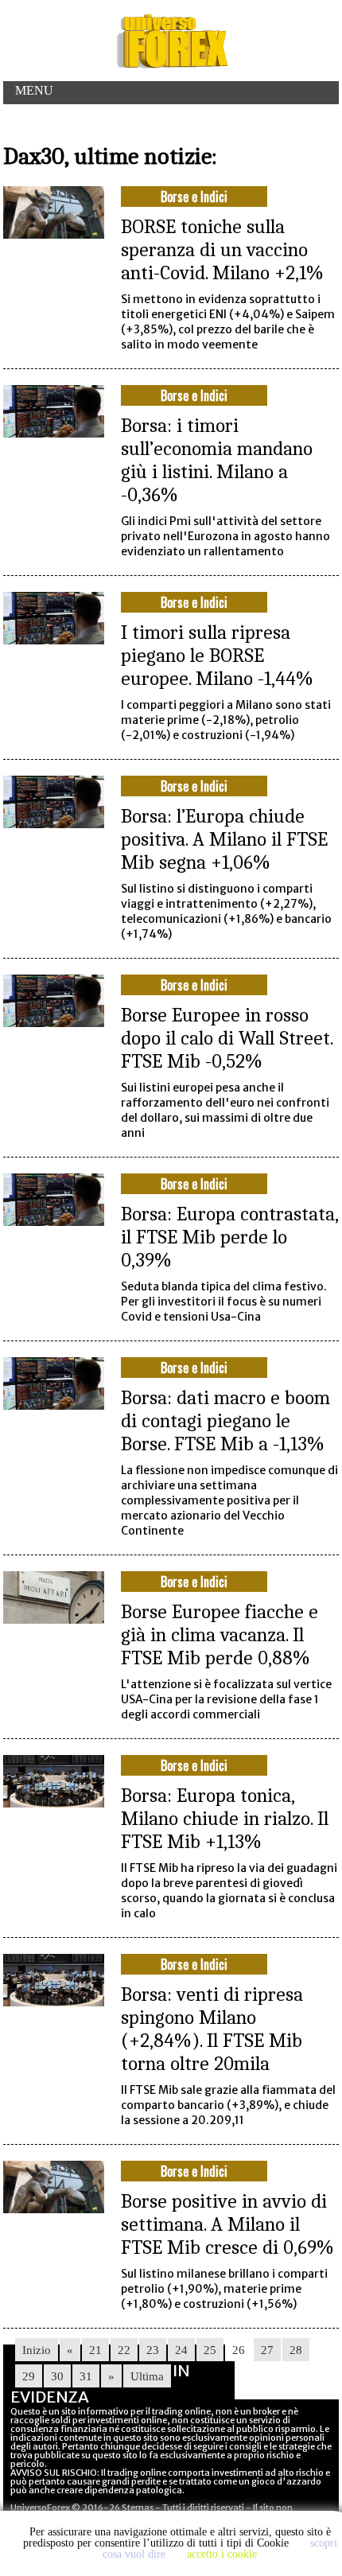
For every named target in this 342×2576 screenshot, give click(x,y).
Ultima (147, 2376)
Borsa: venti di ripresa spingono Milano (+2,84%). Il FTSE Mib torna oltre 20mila (212, 2029)
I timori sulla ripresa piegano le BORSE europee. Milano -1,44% (217, 655)
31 (86, 2376)
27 (267, 2350)
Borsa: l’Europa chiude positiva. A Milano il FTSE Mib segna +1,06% (224, 839)
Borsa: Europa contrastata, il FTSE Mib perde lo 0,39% (229, 1237)
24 (181, 2350)
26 (239, 2350)
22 (124, 2350)
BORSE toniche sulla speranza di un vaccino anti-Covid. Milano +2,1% (222, 249)
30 (57, 2376)
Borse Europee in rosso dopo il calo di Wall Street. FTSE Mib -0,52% (227, 1038)
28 (296, 2350)
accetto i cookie (222, 2554)
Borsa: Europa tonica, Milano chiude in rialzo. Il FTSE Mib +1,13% (225, 1818)
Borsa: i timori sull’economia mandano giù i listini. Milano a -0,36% (217, 460)
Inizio (37, 2350)
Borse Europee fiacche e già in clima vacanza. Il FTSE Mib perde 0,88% (220, 1634)
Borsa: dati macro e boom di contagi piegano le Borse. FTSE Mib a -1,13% (225, 1420)
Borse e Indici (194, 197)
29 (29, 2376)
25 (210, 2350)
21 (95, 2350)
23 (153, 2350)
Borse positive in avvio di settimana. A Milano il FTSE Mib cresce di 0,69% (227, 2224)
